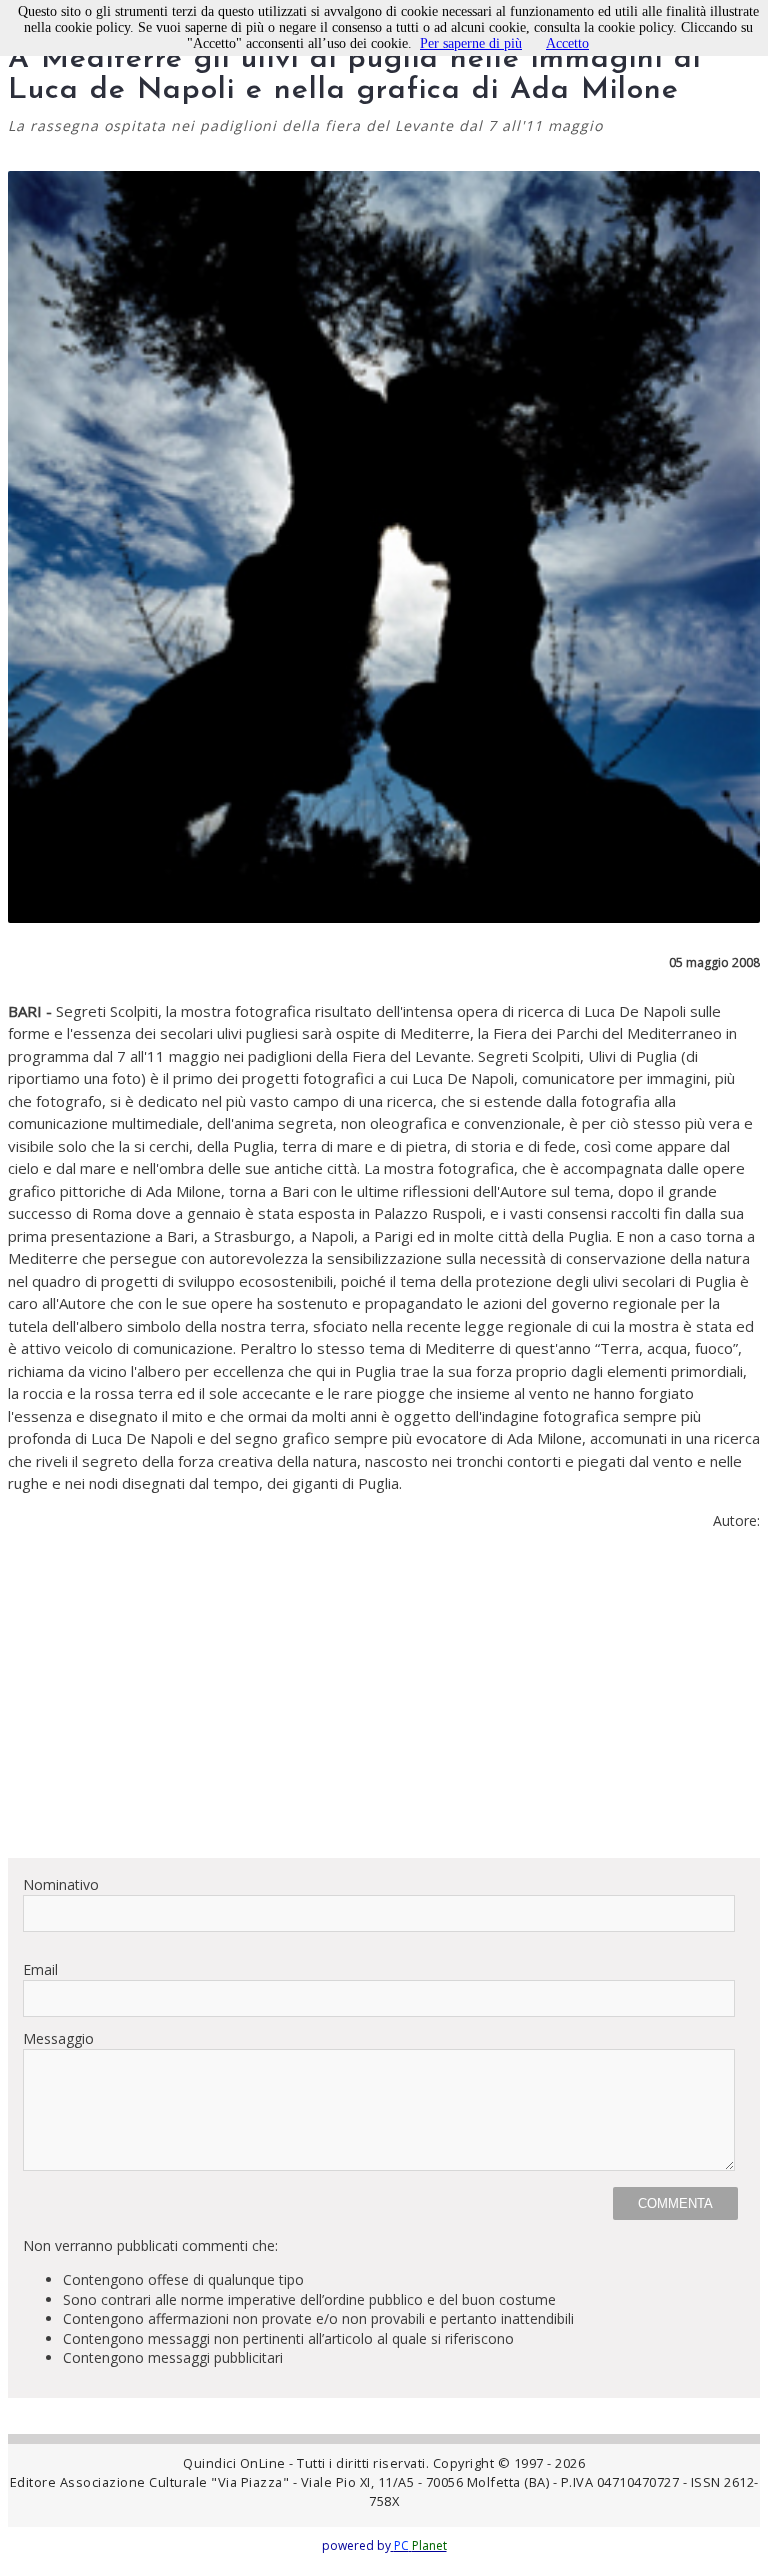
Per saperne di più (471, 43)
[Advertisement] (384, 1702)
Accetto (567, 43)
